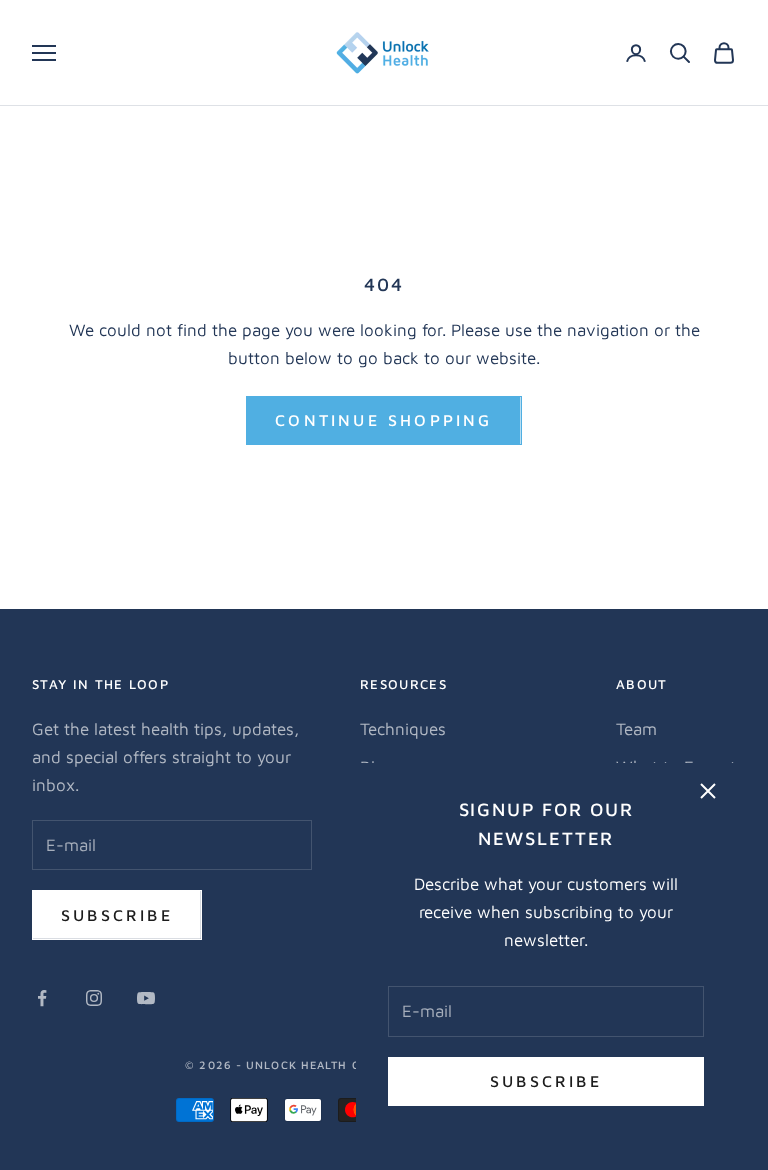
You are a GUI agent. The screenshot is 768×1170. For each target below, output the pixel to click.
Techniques (403, 729)
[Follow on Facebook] (42, 998)
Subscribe (546, 1081)
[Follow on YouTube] (146, 998)
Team (636, 729)
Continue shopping (383, 420)
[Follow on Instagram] (94, 998)
